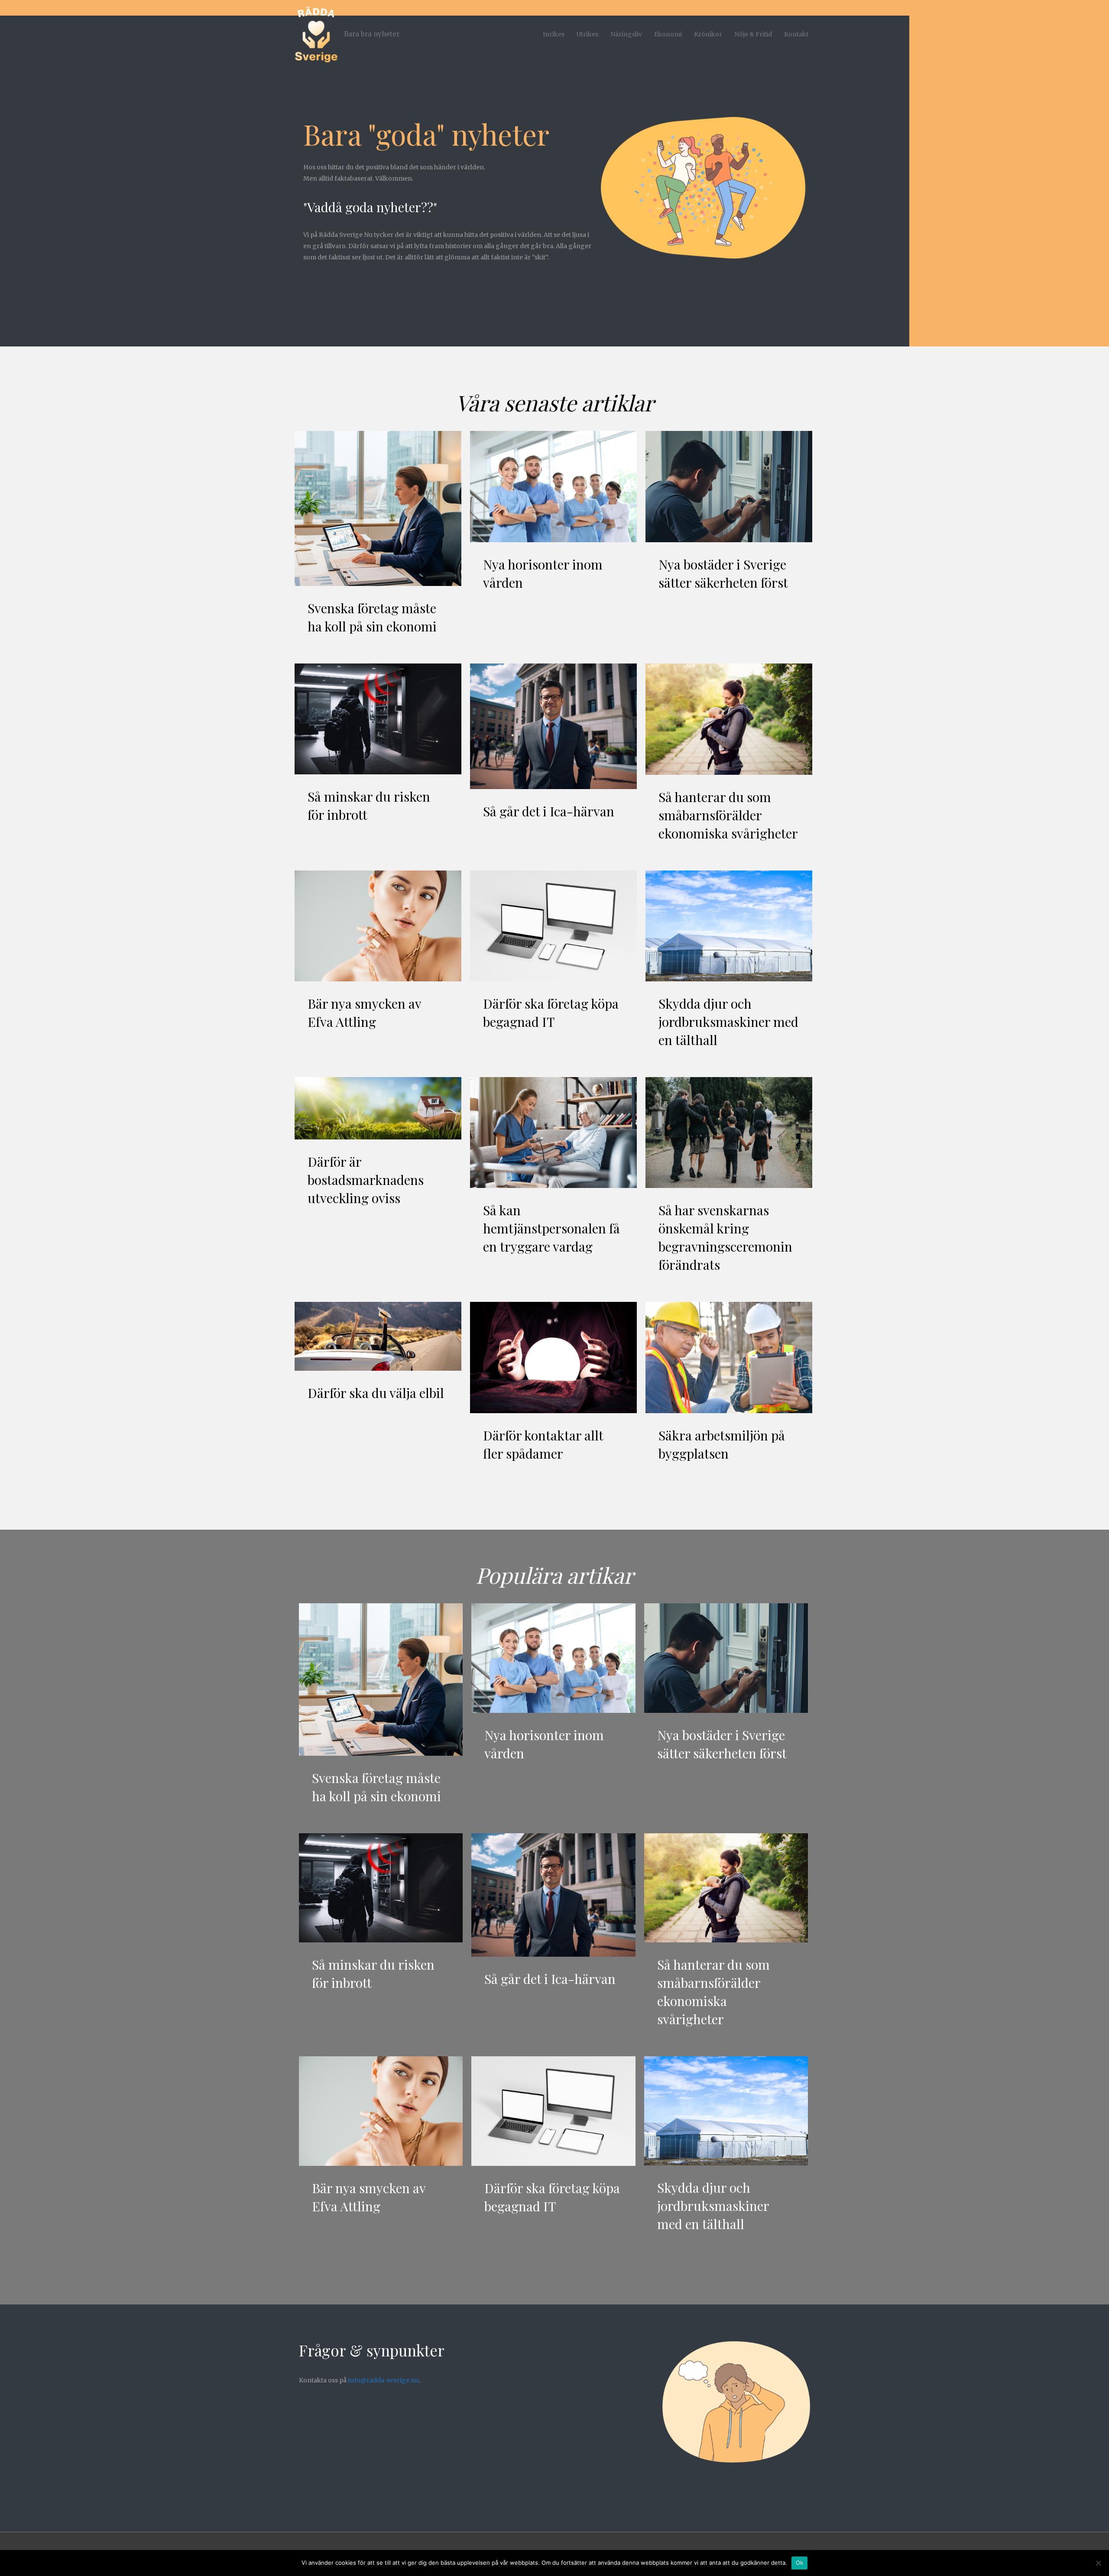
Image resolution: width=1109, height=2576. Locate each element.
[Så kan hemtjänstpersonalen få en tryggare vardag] (553, 1132)
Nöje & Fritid (753, 34)
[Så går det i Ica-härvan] (553, 726)
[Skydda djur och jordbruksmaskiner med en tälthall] (729, 926)
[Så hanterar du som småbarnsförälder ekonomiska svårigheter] (729, 718)
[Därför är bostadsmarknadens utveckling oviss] (378, 1108)
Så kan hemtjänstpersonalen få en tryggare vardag (551, 1228)
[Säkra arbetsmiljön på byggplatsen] (729, 1357)
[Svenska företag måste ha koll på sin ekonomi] (378, 508)
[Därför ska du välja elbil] (378, 1336)
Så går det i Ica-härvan (549, 811)
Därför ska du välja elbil (376, 1393)
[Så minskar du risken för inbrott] (378, 718)
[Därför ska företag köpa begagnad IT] (553, 926)
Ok (800, 2563)
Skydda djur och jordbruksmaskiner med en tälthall (728, 1022)
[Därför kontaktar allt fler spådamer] (553, 1357)
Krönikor (708, 34)
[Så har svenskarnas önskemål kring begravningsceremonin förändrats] (729, 1132)
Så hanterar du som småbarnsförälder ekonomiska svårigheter (728, 815)
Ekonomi (668, 34)
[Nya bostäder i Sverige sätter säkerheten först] (729, 486)
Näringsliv (626, 34)
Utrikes (587, 34)
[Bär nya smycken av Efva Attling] (378, 926)
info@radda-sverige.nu (383, 2380)
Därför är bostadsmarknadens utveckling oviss (366, 1180)
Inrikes (554, 34)
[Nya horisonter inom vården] (553, 486)
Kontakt (796, 34)
